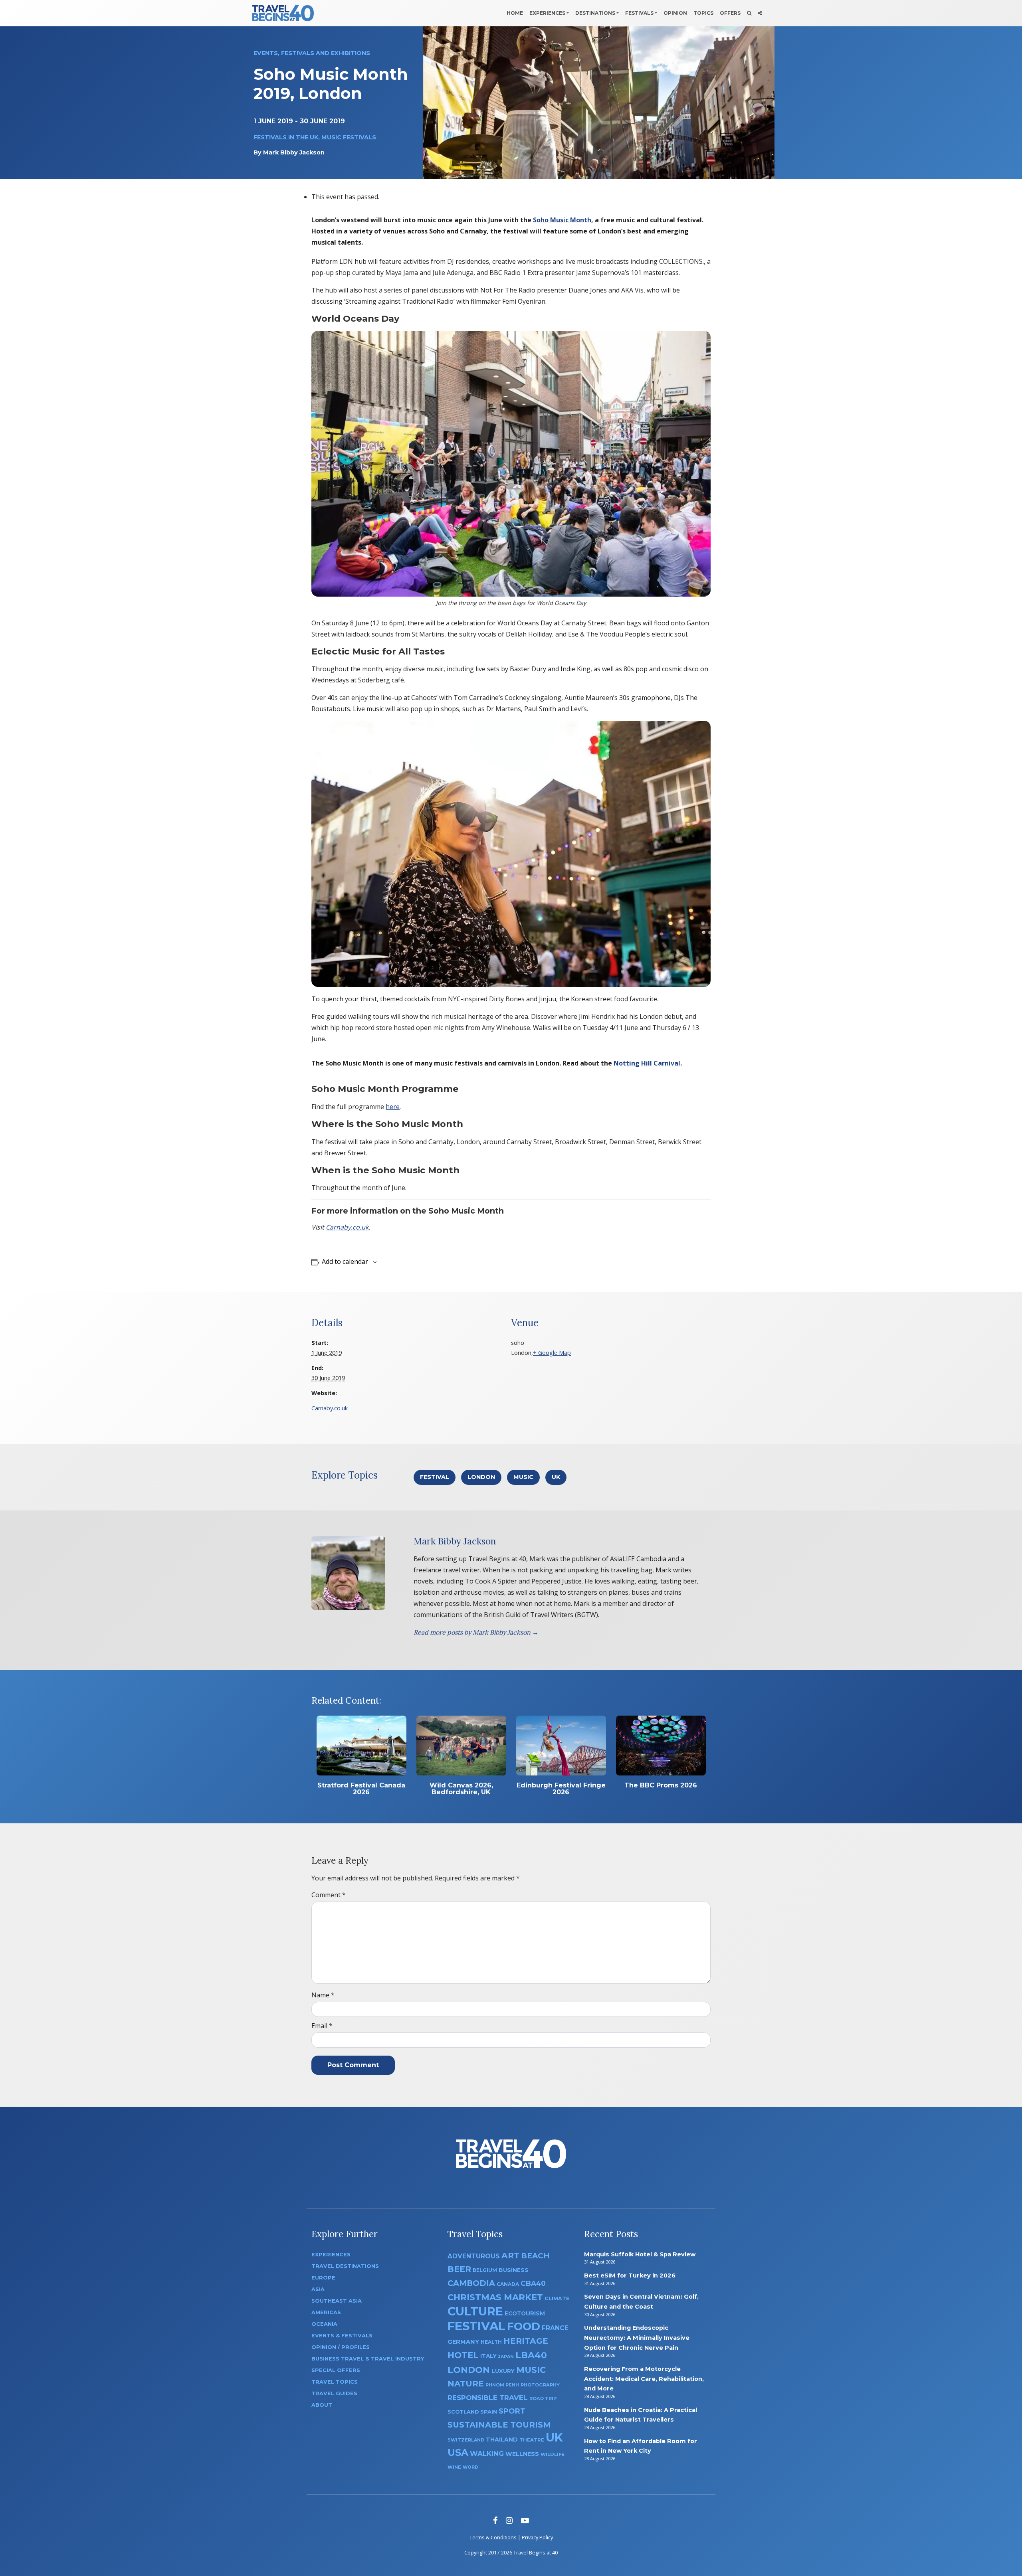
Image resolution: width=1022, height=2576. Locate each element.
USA (458, 2452)
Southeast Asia (337, 2301)
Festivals (639, 13)
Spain (489, 2412)
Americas (326, 2312)
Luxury (503, 2371)
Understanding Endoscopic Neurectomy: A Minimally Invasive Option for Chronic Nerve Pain (637, 2338)
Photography (540, 2385)
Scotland (463, 2412)
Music (523, 1477)
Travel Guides (334, 2393)
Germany (463, 2342)
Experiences (547, 13)
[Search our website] (749, 13)
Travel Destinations (345, 2266)
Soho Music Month (562, 220)
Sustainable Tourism (499, 2425)
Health (491, 2342)
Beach (535, 2256)
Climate (557, 2298)
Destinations (595, 13)
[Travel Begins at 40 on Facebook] (495, 2520)
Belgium (485, 2270)
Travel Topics (335, 2382)
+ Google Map (552, 1353)
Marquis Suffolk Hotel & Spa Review (640, 2254)
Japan (506, 2357)
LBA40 (531, 2355)
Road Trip (543, 2398)
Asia (318, 2289)
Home (515, 13)
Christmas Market (495, 2297)
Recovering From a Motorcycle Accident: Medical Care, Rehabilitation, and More (644, 2379)
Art (510, 2255)
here (393, 1107)
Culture (475, 2311)
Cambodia (471, 2283)
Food (524, 2326)
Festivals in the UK (286, 137)
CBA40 (533, 2283)
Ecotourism (525, 2313)
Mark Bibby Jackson (294, 152)
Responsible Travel (488, 2398)
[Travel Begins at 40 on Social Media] (760, 13)
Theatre (532, 2440)
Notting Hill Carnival (647, 1063)
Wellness (522, 2454)
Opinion (675, 13)
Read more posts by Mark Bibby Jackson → (476, 1632)
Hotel (463, 2355)
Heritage (526, 2341)
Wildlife (553, 2454)
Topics (703, 13)
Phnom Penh (502, 2385)
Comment (329, 1895)
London (481, 1477)
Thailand (502, 2440)
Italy (488, 2356)
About (322, 2405)
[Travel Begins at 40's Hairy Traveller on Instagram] (509, 2520)
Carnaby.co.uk (347, 1227)
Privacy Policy (537, 2537)
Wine (454, 2467)
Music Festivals (349, 137)
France (555, 2328)
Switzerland (466, 2440)
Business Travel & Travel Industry (368, 2359)
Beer (459, 2269)
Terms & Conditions (493, 2537)
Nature (466, 2383)
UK (556, 1477)
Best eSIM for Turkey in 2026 (630, 2275)
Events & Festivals (342, 2336)
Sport (512, 2411)
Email (322, 2026)
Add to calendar (345, 1261)
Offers (730, 13)
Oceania (324, 2324)
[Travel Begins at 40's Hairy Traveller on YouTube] (525, 2520)
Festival (435, 1477)
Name (323, 1995)
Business (514, 2270)
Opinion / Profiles (341, 2347)
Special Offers (336, 2370)
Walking (487, 2453)
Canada (508, 2284)
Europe (323, 2278)
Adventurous (474, 2256)
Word (470, 2467)
